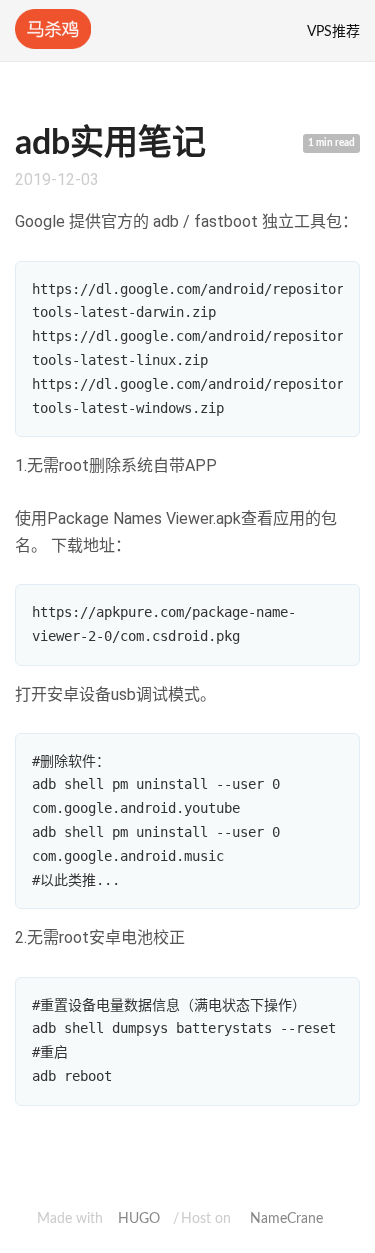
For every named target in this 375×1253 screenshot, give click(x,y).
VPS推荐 (333, 32)
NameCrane (286, 1219)
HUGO (139, 1219)
